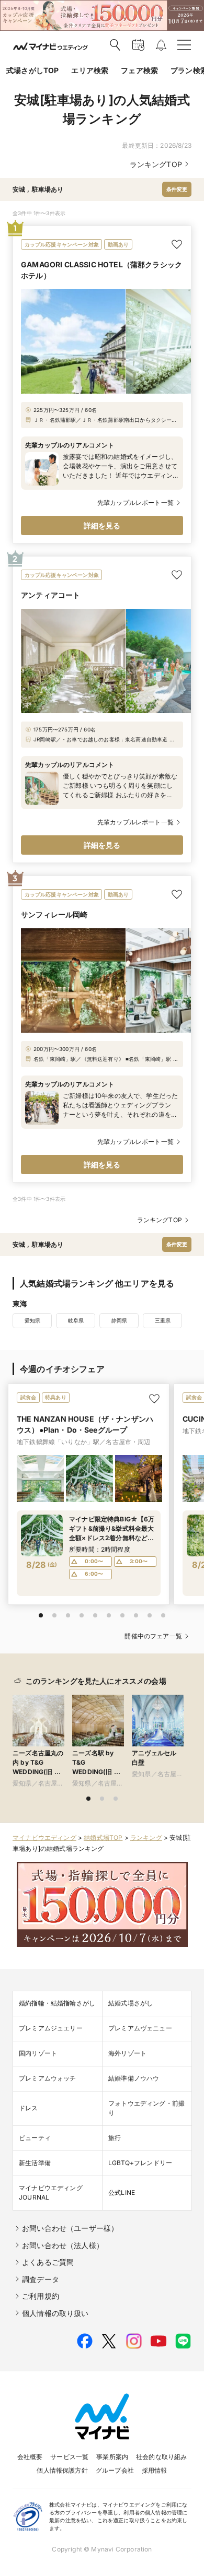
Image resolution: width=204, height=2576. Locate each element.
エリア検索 (90, 70)
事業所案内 (112, 2457)
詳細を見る (102, 525)
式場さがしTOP (32, 70)
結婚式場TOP (103, 1838)
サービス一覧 (69, 2457)
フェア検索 (139, 70)
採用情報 (155, 2470)
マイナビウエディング (44, 1838)
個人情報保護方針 (62, 2470)
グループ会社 (115, 2470)
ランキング (146, 1838)
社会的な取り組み (161, 2457)
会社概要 (30, 2457)
